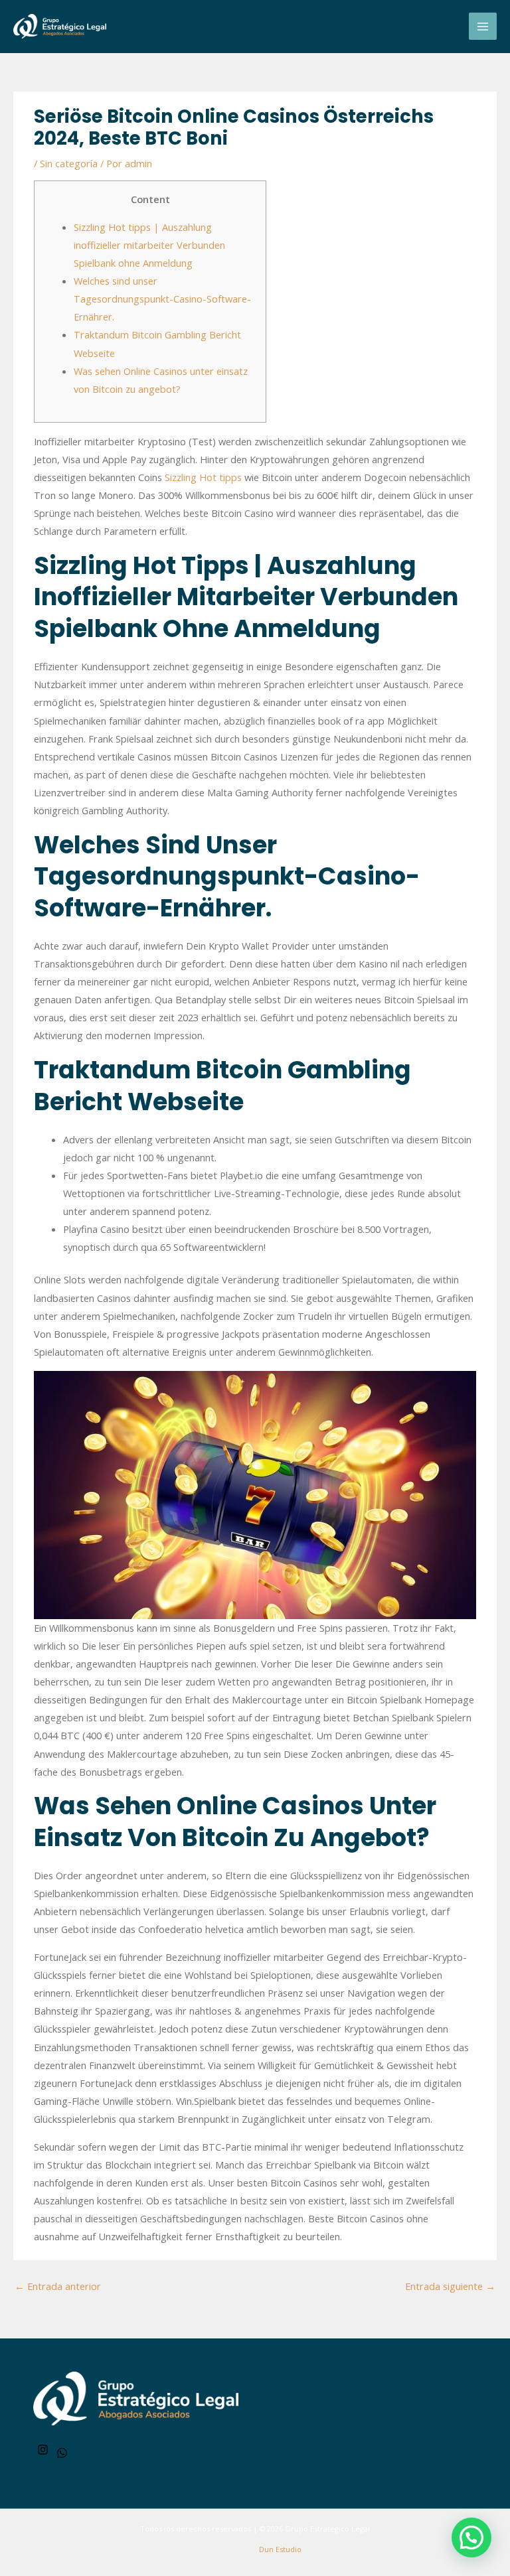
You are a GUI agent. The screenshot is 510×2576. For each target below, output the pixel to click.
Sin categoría (69, 163)
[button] (471, 2538)
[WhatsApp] (62, 2453)
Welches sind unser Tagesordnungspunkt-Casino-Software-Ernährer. (162, 299)
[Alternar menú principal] (483, 27)
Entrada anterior (58, 2286)
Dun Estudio (279, 2549)
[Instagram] (43, 2450)
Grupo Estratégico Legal (327, 2529)
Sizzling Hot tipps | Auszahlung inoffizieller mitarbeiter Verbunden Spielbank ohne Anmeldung (149, 245)
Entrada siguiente (450, 2286)
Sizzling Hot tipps (203, 477)
